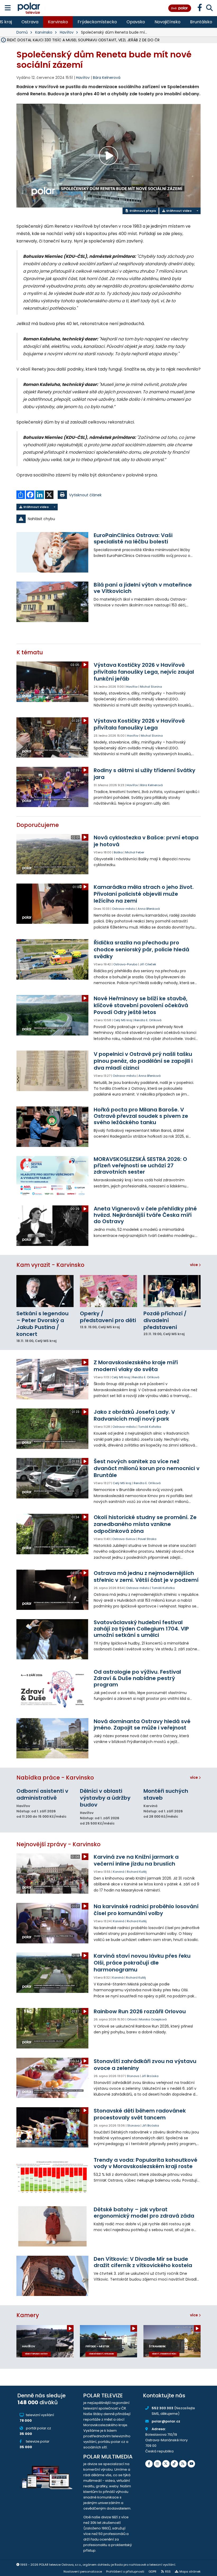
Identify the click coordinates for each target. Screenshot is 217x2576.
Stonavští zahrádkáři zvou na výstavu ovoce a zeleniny (145, 2065)
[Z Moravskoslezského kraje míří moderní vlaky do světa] (52, 1379)
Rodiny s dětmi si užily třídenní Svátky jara (144, 774)
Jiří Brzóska (150, 2076)
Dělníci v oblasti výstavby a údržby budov (105, 1798)
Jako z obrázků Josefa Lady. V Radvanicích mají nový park (134, 1415)
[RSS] (183, 2464)
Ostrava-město (124, 909)
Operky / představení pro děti (108, 1317)
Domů (22, 32)
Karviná (119, 1872)
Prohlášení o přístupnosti (125, 2572)
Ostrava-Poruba (125, 964)
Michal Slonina (151, 687)
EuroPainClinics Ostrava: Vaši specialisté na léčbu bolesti (133, 538)
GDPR (152, 2572)
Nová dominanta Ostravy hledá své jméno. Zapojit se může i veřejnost (142, 1724)
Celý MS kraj (123, 1020)
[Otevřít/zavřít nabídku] (8, 8)
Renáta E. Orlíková (148, 1020)
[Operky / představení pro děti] (108, 1291)
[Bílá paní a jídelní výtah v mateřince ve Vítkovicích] (52, 602)
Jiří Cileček (148, 964)
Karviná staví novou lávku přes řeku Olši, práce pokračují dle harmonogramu (142, 1963)
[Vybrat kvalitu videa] (197, 211)
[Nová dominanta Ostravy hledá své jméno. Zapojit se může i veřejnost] (52, 1738)
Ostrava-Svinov (124, 1539)
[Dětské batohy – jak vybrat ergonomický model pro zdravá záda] (52, 2226)
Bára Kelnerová (107, 78)
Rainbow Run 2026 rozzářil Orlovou (140, 2011)
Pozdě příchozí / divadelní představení (165, 1320)
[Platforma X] (166, 2464)
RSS (168, 2572)
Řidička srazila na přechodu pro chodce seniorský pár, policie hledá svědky (141, 949)
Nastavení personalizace (83, 2572)
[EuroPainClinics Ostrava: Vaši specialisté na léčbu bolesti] (52, 552)
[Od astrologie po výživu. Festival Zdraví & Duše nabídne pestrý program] (52, 1689)
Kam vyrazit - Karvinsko (50, 1265)
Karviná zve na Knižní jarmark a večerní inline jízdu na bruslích (136, 1860)
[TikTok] (174, 2464)
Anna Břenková (149, 909)
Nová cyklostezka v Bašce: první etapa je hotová (146, 841)
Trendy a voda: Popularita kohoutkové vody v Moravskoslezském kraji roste (146, 2163)
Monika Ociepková (153, 2019)
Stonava (133, 2076)
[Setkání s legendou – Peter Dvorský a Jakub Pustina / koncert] (45, 1291)
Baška (118, 852)
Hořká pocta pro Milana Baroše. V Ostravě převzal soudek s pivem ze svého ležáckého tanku (141, 1116)
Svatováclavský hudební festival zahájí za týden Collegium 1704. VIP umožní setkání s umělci (141, 1629)
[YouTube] (191, 2464)
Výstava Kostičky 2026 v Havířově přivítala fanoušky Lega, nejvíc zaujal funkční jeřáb (144, 672)
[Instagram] (157, 2464)
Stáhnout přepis (142, 211)
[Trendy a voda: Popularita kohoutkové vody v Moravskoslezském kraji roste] (52, 2177)
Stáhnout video (178, 211)
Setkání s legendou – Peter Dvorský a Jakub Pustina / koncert (42, 1324)
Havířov (67, 32)
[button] (108, 519)
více (194, 1265)
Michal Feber (135, 852)
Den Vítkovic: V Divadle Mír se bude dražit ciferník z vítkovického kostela (143, 2262)
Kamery (28, 2315)
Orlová (132, 2019)
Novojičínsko (168, 22)
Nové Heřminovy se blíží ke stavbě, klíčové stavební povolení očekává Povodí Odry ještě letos (141, 1005)
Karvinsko (58, 22)
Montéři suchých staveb (166, 1794)
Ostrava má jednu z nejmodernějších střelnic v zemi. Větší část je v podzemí (146, 1577)
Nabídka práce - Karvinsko (55, 1778)
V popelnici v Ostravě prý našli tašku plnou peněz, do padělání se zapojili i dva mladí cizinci (143, 1061)
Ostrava (30, 22)
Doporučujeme (38, 825)
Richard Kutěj (137, 1872)
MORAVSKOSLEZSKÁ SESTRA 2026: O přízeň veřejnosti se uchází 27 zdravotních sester (140, 1165)
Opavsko (136, 22)
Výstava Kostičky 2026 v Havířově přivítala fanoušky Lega (139, 724)
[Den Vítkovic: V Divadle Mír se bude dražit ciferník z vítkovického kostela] (52, 2276)
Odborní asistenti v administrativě (42, 1794)
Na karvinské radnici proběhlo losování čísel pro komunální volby (146, 1910)
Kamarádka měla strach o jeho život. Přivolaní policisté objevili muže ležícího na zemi (144, 894)
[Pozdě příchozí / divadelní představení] (172, 1291)
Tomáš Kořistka (150, 1427)
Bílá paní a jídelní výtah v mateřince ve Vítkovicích (143, 588)
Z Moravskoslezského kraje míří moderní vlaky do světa (136, 1366)
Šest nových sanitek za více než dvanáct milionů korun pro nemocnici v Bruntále (147, 1468)
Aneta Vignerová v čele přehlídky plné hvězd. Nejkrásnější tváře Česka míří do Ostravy (145, 1215)
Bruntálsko (201, 22)
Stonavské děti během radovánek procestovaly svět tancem (140, 2114)
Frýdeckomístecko (97, 22)
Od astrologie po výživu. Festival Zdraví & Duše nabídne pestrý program (137, 1678)
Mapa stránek (190, 2572)
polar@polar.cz (166, 2421)
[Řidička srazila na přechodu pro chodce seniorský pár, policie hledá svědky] (52, 959)
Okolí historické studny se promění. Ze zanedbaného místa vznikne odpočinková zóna (145, 1524)
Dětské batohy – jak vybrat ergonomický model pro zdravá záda (144, 2213)
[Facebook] (149, 2464)
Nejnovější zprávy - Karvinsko (58, 1844)
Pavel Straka (147, 1539)
